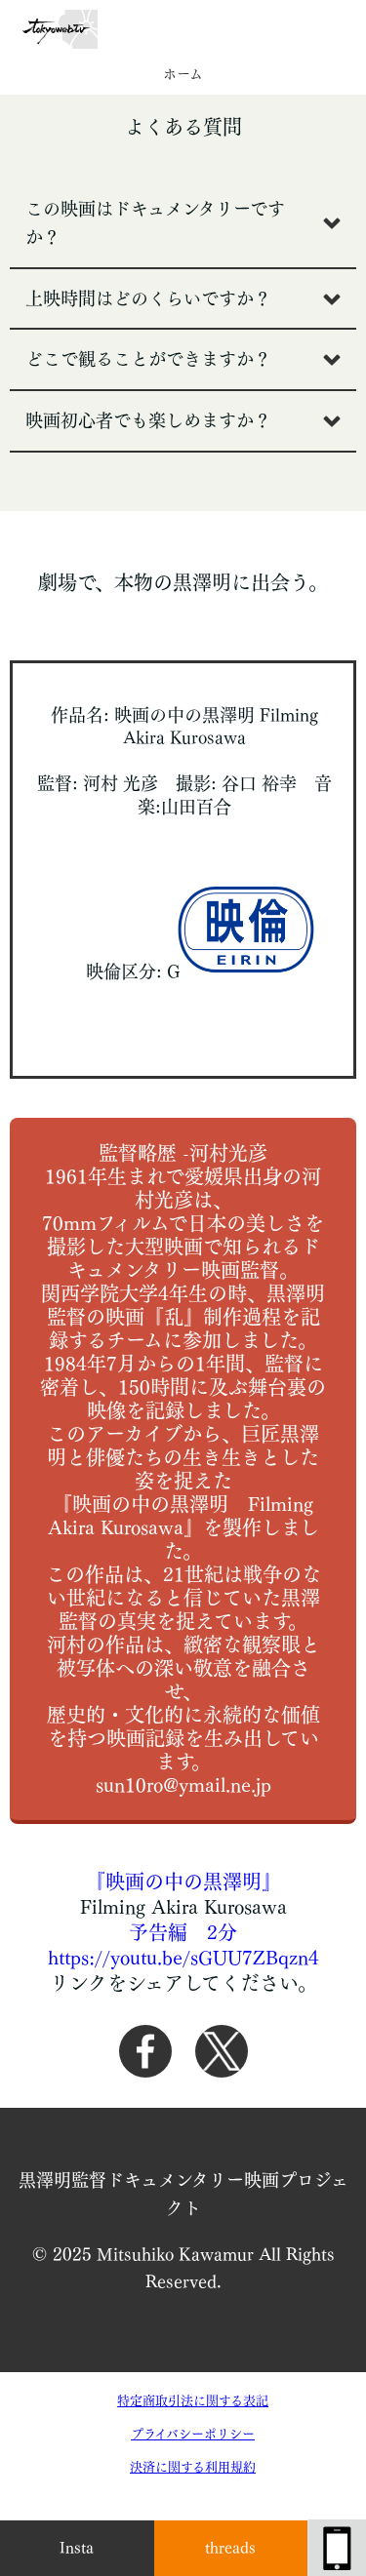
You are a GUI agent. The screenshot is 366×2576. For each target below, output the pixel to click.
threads (230, 2548)
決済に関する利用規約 (193, 2467)
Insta (77, 2548)
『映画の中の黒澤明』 (183, 1882)
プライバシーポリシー (193, 2434)
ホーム (183, 74)
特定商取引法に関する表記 (193, 2401)
